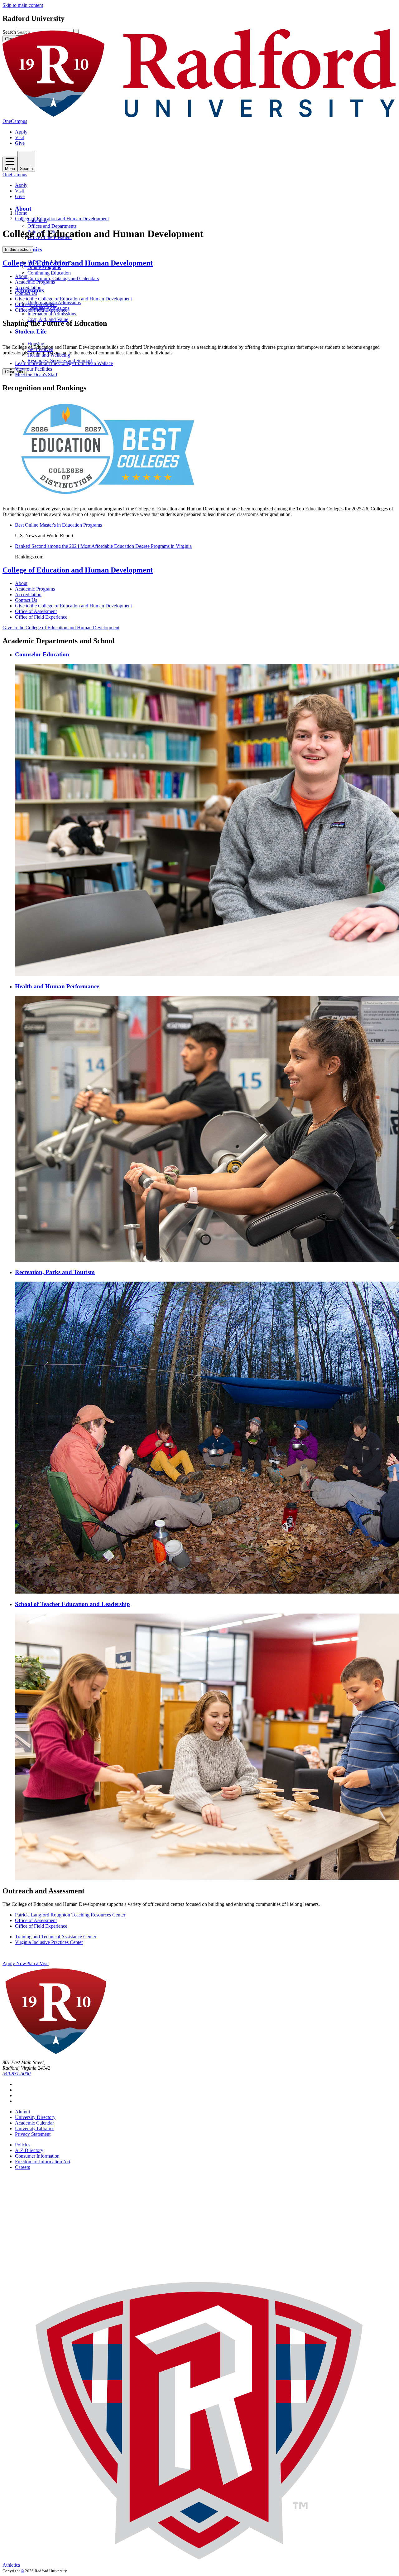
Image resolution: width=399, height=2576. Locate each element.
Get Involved (40, 349)
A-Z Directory (29, 2150)
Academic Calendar (34, 2123)
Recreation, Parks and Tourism (55, 1272)
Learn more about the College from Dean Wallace (64, 363)
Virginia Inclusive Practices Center (49, 1942)
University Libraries (35, 2128)
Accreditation (28, 287)
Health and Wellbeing (49, 355)
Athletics (11, 2565)
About (23, 209)
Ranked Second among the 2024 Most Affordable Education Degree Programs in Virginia (103, 546)
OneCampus (15, 121)
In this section (18, 249)
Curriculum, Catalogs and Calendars (63, 278)
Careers (22, 2167)
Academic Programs (35, 282)
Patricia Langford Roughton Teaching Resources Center (70, 1915)
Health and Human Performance (57, 986)
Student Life (31, 331)
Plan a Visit (37, 1963)
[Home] (199, 116)
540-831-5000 (17, 2074)
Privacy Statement (33, 2134)
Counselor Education (42, 654)
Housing (36, 344)
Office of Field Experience (41, 310)
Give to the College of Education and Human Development (73, 299)
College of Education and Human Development (62, 219)
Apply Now (14, 1963)
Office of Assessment (36, 304)
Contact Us (26, 293)
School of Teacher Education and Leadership (72, 1604)
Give (20, 143)
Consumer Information (37, 2156)
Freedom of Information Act (43, 2162)
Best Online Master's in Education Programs (58, 525)
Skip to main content (23, 5)
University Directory (35, 2117)
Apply (21, 132)
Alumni (22, 2112)
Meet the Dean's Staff (36, 375)
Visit (19, 137)
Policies (23, 2145)
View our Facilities (34, 369)
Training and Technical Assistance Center (56, 1937)
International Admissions (52, 314)
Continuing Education (49, 273)
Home (21, 213)
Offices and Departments (52, 226)
